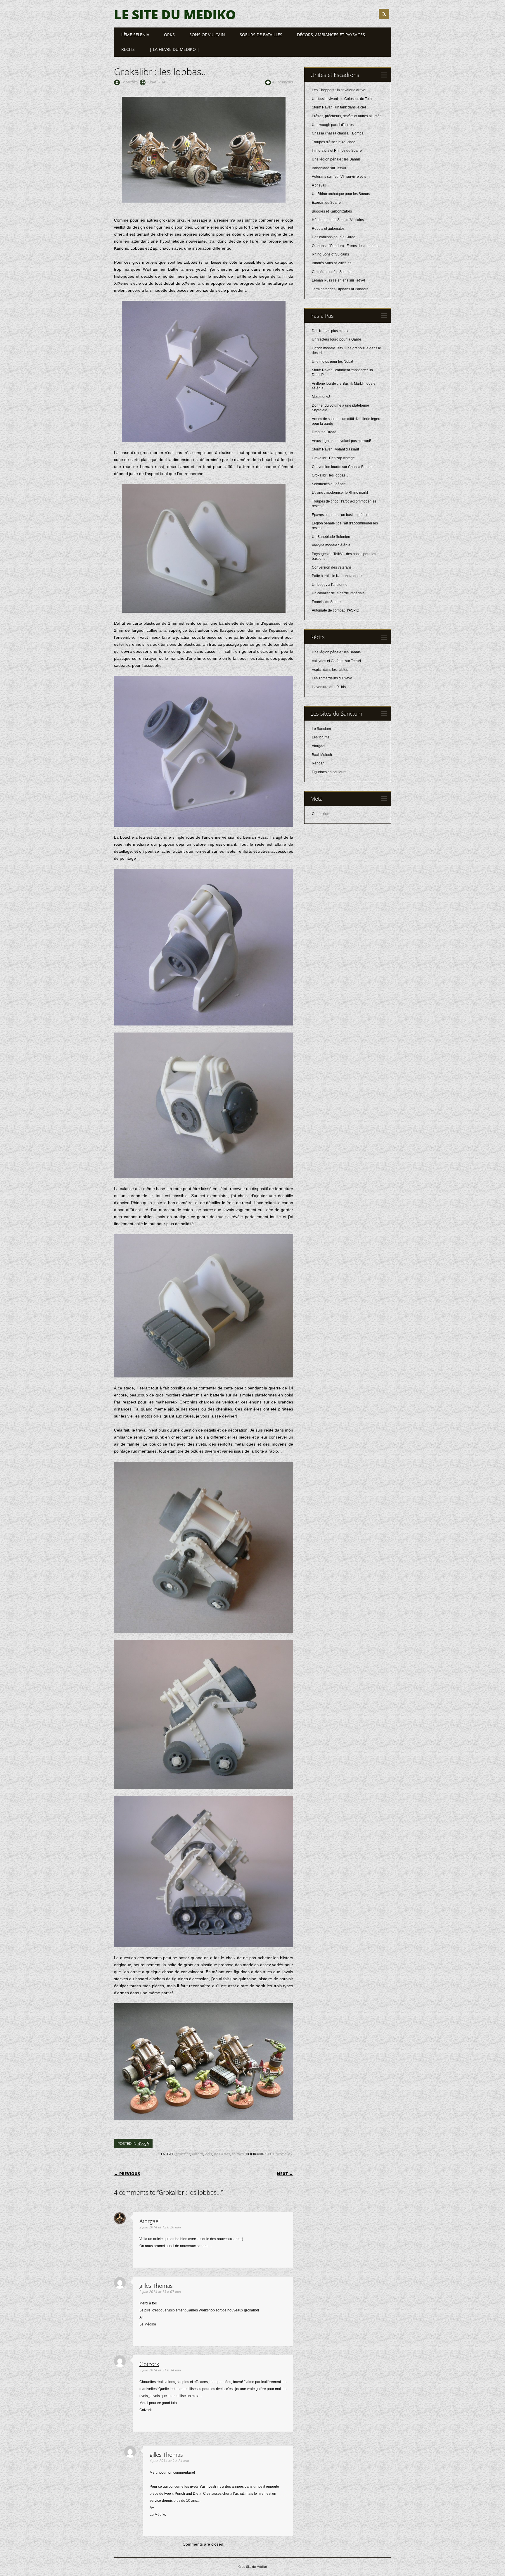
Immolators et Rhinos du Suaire (337, 151)
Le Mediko (129, 82)
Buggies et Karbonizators (332, 211)
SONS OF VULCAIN (207, 35)
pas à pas (222, 2154)
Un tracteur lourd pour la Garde (337, 339)
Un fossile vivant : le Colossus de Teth (342, 99)
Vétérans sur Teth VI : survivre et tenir (341, 177)
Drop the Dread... (325, 432)
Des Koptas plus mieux (330, 331)
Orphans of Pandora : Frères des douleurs (345, 246)
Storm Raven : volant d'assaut (335, 449)
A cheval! (319, 185)
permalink (284, 2154)
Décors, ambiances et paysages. (332, 35)
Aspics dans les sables (330, 670)
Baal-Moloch (322, 755)
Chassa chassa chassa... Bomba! (338, 133)
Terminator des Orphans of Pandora (340, 289)
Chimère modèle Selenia (332, 272)
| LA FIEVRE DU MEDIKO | (174, 49)
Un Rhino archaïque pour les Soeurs (341, 194)
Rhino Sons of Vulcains (330, 254)
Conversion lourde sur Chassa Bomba (342, 467)
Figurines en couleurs (329, 772)
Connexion (321, 814)
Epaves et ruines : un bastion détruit (340, 515)
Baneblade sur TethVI (329, 168)
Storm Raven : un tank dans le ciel (339, 107)
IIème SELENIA (135, 35)
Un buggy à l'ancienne (330, 585)
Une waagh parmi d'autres (333, 125)
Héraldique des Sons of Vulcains (338, 220)
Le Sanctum (321, 729)
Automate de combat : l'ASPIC (335, 610)
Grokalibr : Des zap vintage (333, 458)
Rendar (318, 763)
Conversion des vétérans (332, 567)
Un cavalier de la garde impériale (338, 593)
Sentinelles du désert (329, 484)
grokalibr (183, 2154)
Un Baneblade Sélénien (331, 537)
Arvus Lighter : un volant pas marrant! (341, 441)
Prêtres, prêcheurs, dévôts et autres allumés (347, 116)
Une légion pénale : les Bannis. (337, 159)
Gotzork (149, 2364)
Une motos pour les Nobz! (332, 362)
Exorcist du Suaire (326, 203)
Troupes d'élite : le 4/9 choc (333, 142)
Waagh (143, 2143)
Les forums (321, 737)
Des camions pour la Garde (334, 237)
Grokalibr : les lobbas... (330, 475)
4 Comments (283, 82)
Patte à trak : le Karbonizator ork (337, 576)
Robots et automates (328, 229)
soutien (238, 2154)
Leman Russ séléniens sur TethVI (338, 280)
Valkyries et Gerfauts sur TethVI (336, 661)
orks (209, 2154)
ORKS (169, 35)
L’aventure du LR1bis (329, 687)
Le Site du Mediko (175, 14)
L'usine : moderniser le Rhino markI (340, 493)
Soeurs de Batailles (261, 35)
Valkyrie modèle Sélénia (331, 545)
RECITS (128, 49)
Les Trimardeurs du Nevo (332, 678)
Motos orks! (321, 397)
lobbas (198, 2154)
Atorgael (319, 746)
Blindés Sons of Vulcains (332, 263)
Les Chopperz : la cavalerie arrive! (339, 90)
